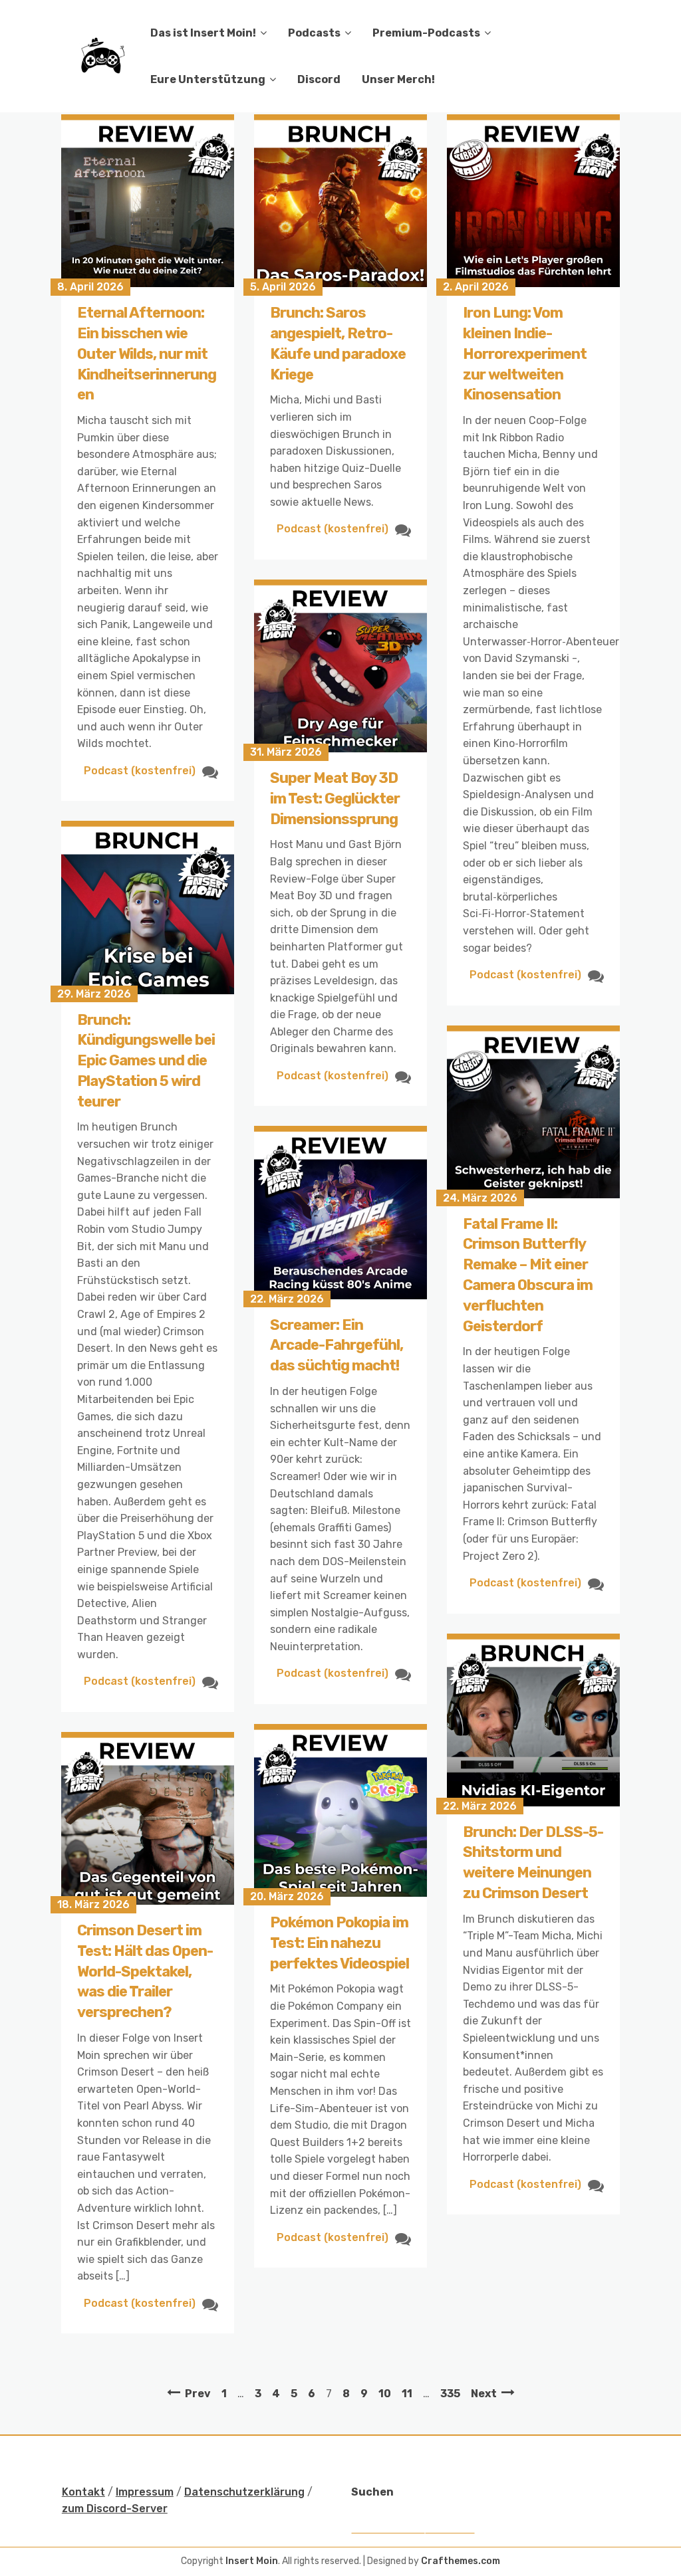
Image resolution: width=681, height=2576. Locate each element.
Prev (198, 2394)
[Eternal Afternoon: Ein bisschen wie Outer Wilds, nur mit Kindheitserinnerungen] (148, 201)
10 (385, 2394)
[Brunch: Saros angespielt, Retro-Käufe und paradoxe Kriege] (340, 201)
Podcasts (314, 33)
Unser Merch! (398, 79)
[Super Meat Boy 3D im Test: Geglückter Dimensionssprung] (340, 666)
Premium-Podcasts (426, 33)
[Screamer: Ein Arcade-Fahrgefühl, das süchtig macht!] (340, 1212)
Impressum (145, 2492)
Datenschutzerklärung (244, 2492)
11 (407, 2394)
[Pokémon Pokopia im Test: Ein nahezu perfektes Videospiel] (340, 1810)
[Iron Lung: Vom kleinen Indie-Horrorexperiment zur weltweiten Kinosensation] (533, 201)
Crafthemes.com (461, 2561)
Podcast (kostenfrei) (140, 771)
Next (484, 2394)
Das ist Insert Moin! (203, 33)
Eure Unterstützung (208, 79)
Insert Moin (252, 2561)
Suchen (372, 2492)
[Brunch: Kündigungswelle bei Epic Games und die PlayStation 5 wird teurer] (148, 907)
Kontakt (83, 2492)
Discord (319, 79)
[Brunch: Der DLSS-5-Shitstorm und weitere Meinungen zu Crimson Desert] (533, 1720)
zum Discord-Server (115, 2509)
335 (450, 2394)
